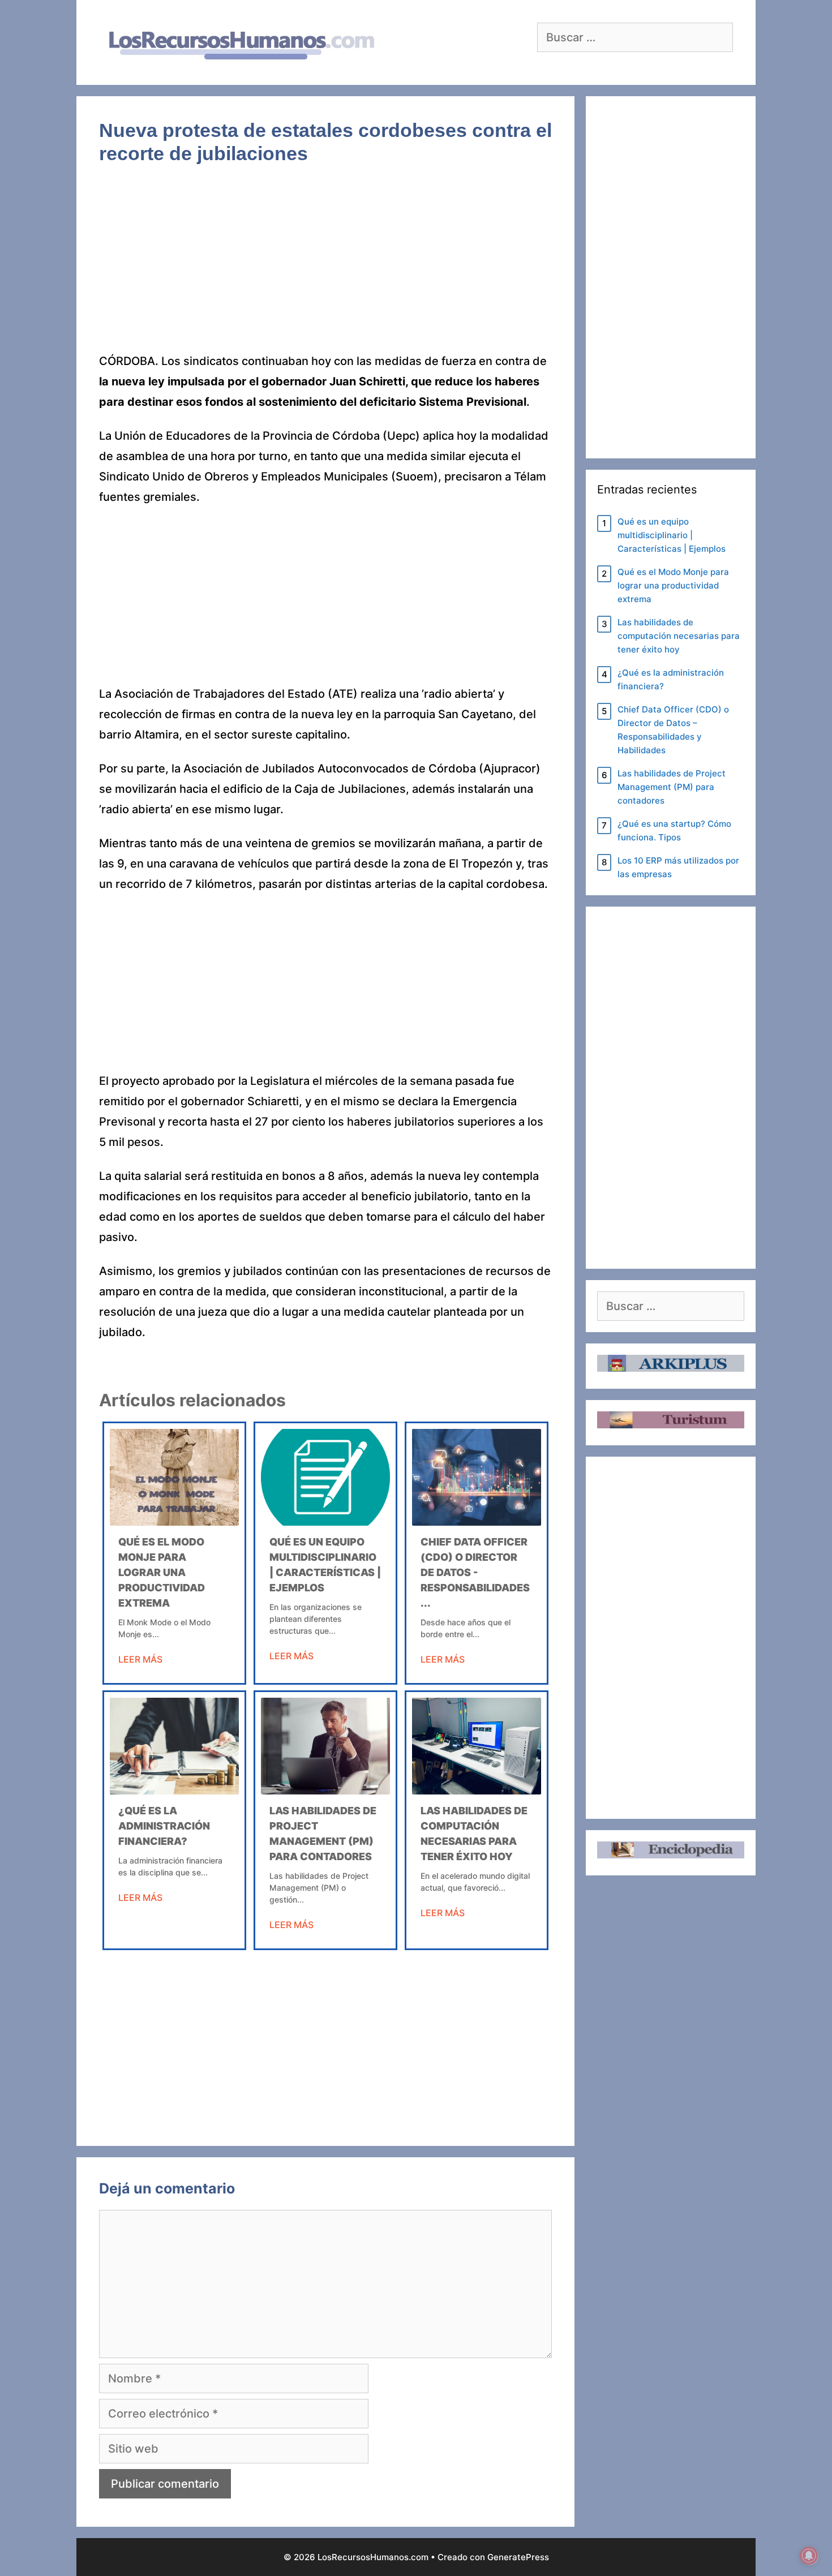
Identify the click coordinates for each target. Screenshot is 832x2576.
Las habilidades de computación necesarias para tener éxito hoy (679, 636)
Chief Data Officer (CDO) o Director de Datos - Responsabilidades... (475, 1572)
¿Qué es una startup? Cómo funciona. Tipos (674, 830)
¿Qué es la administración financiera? (164, 1826)
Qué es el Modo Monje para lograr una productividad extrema (162, 1572)
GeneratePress (518, 2557)
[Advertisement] (325, 267)
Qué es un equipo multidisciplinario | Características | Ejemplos (672, 535)
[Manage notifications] (809, 2556)
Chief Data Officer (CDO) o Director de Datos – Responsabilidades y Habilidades (673, 730)
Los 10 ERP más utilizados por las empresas (678, 867)
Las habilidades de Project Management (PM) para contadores (672, 787)
